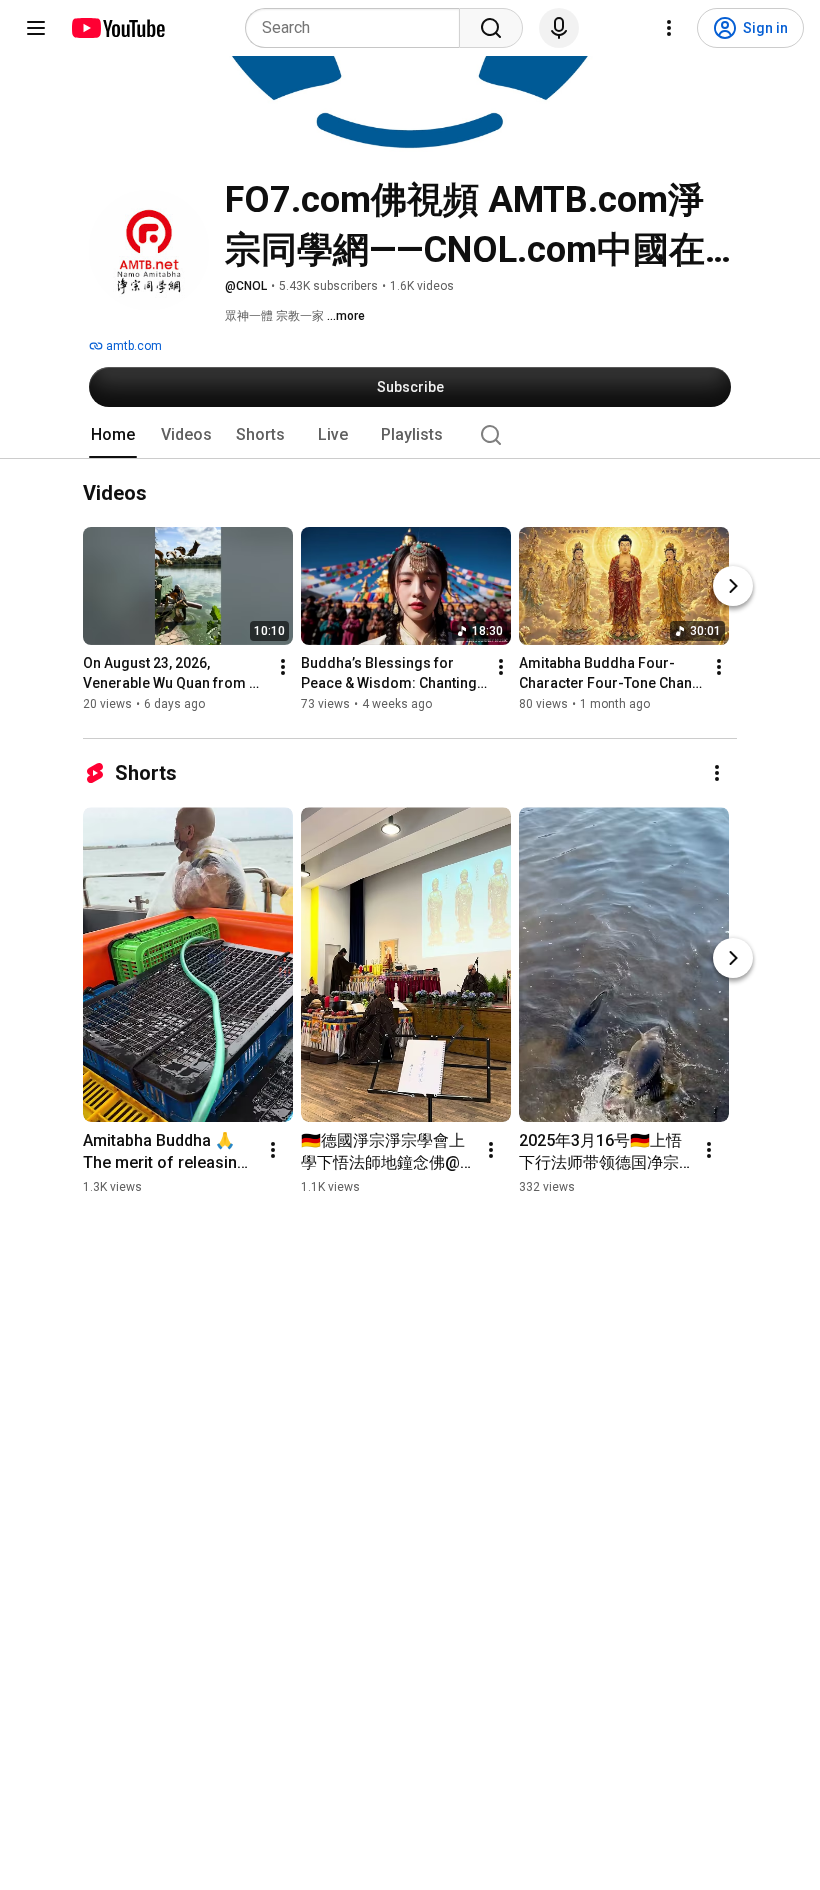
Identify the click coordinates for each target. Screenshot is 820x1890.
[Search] (491, 28)
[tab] (113, 435)
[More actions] (283, 668)
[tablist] (410, 435)
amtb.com (132, 346)
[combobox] (358, 28)
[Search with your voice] (559, 28)
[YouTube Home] (117, 28)
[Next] (733, 587)
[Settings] (669, 28)
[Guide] (36, 28)
